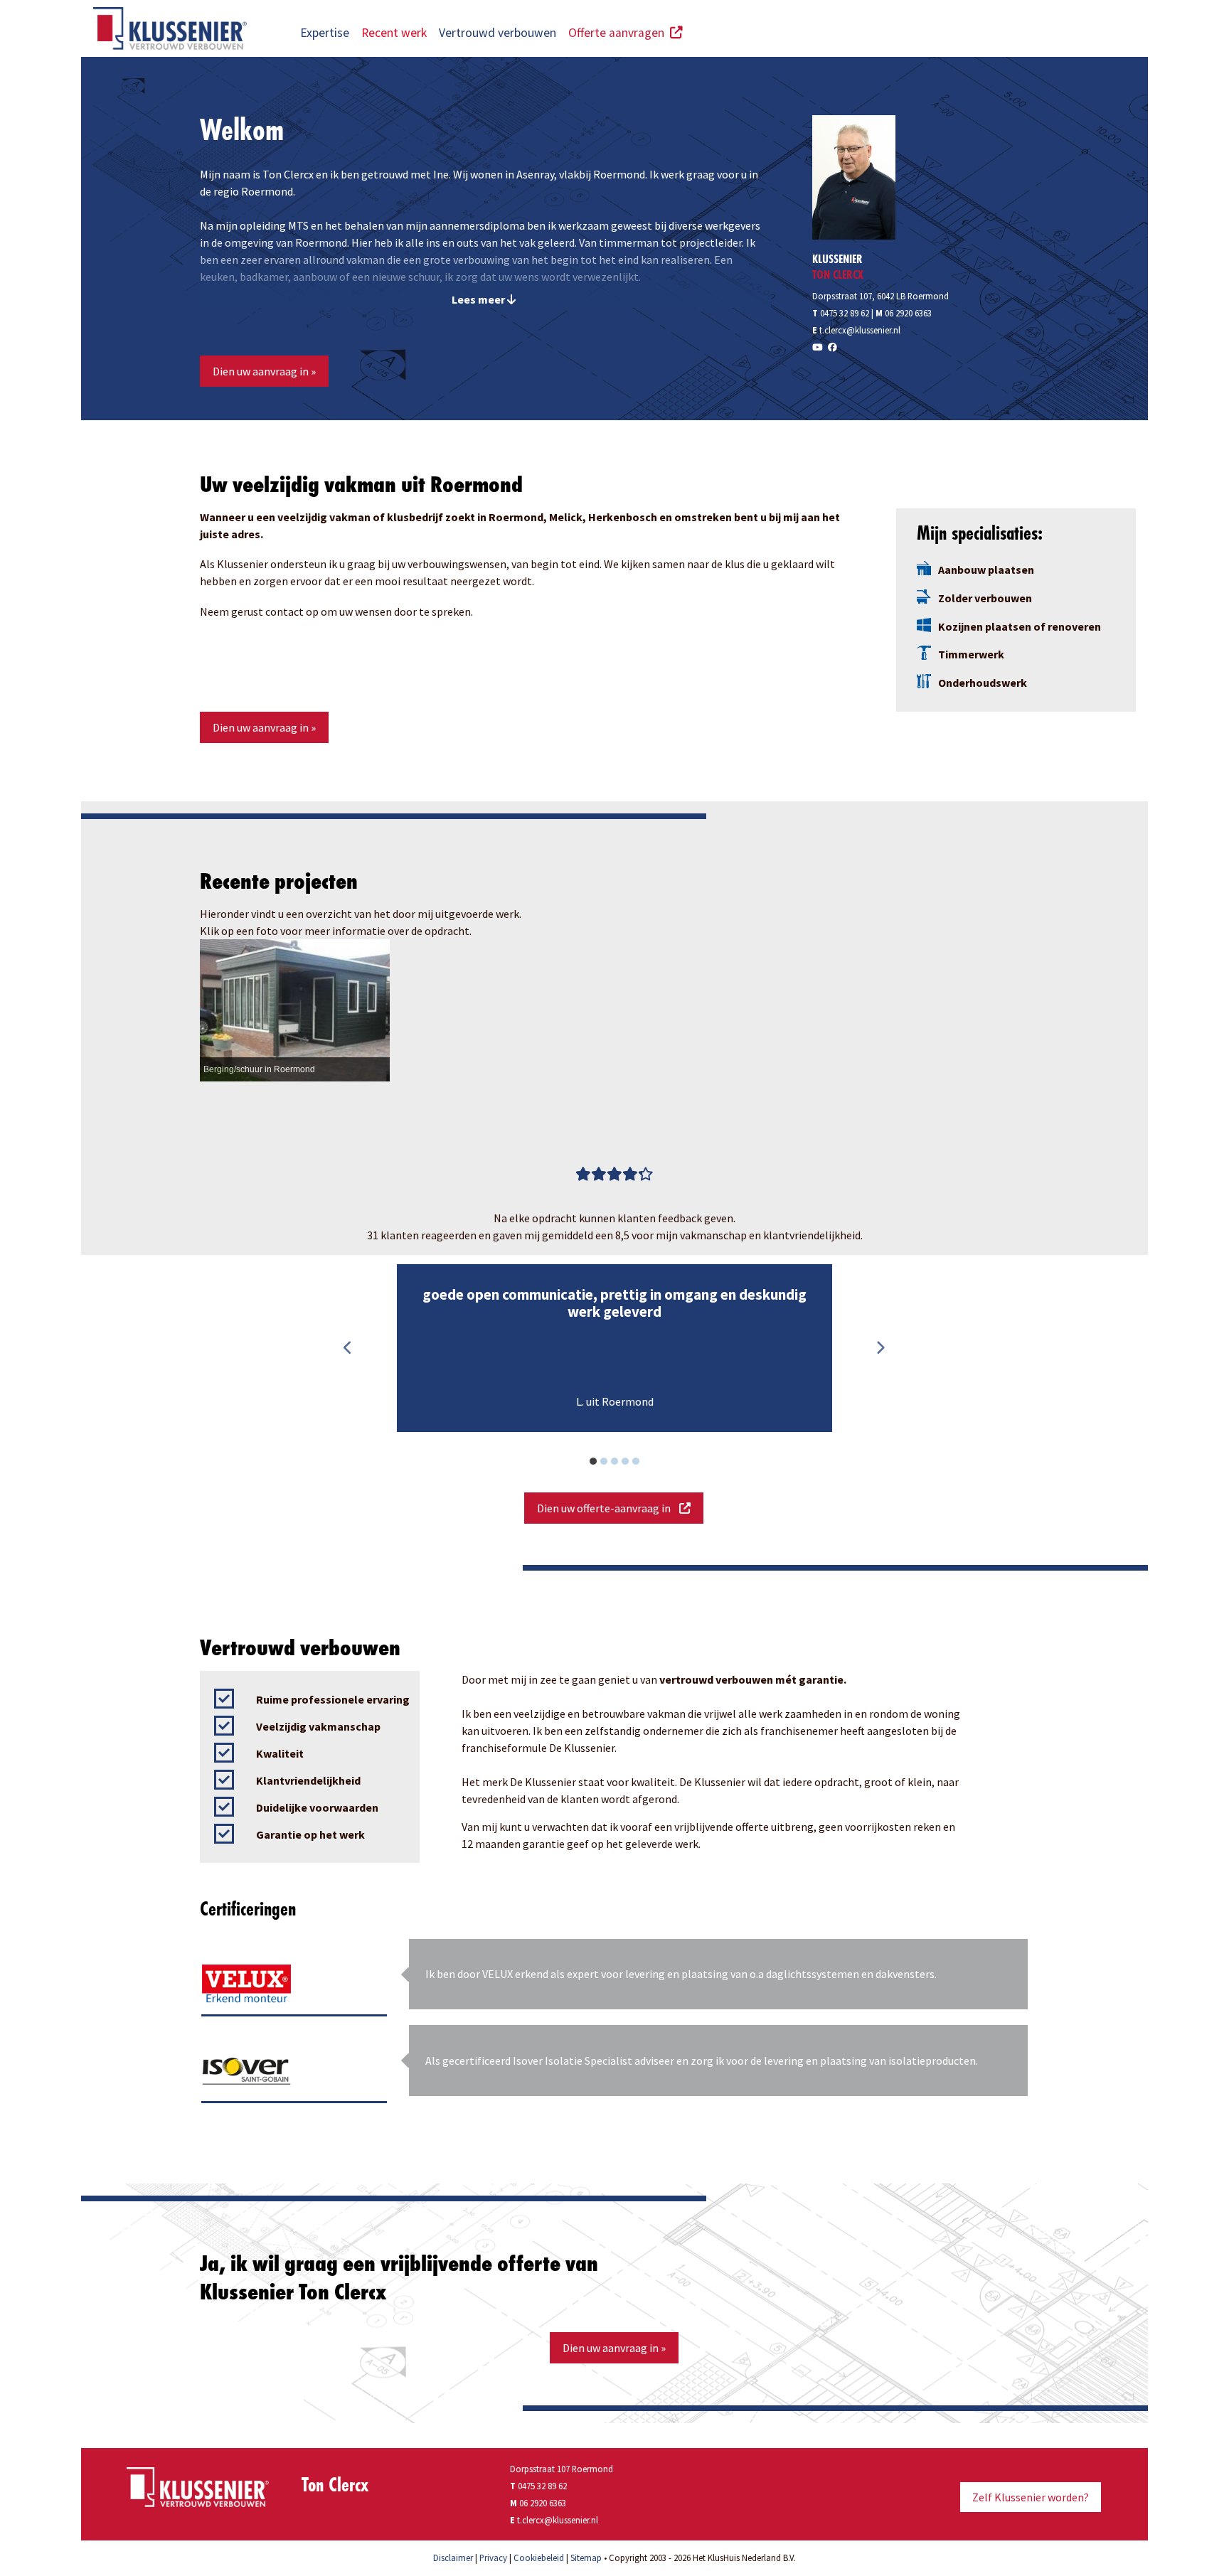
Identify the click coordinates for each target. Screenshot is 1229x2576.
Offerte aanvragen (619, 33)
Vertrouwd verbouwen (498, 33)
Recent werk (394, 33)
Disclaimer (453, 2558)
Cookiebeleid (539, 2558)
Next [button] (880, 1348)
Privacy (493, 2558)
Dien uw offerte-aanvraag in (608, 1508)
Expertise (325, 33)
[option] (614, 1348)
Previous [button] (348, 1348)
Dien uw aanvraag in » (264, 371)
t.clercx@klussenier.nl (860, 330)
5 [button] (644, 1463)
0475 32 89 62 (841, 313)
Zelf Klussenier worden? (1031, 2497)
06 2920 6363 (908, 313)
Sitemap (586, 2558)
